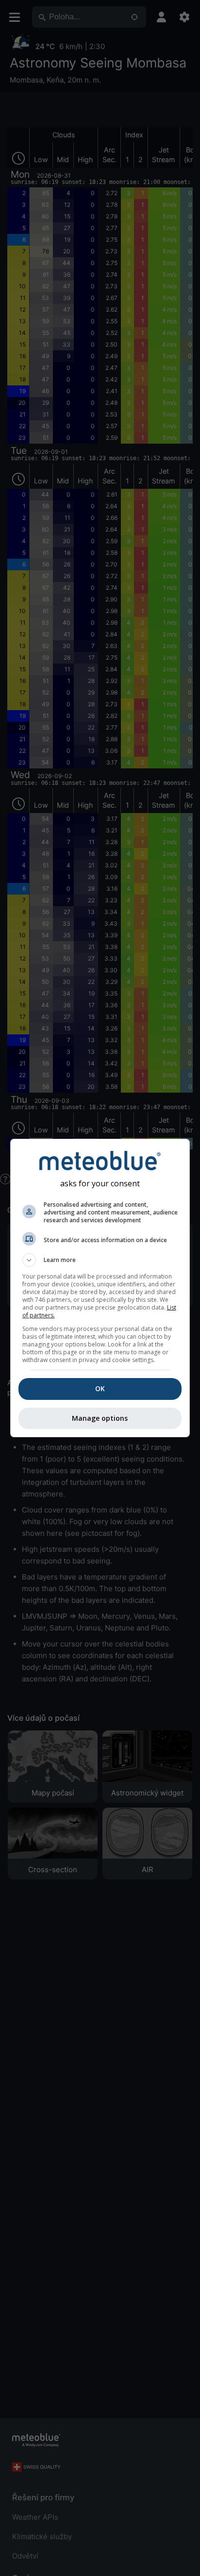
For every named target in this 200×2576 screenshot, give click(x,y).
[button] (100, 1260)
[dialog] (100, 1288)
